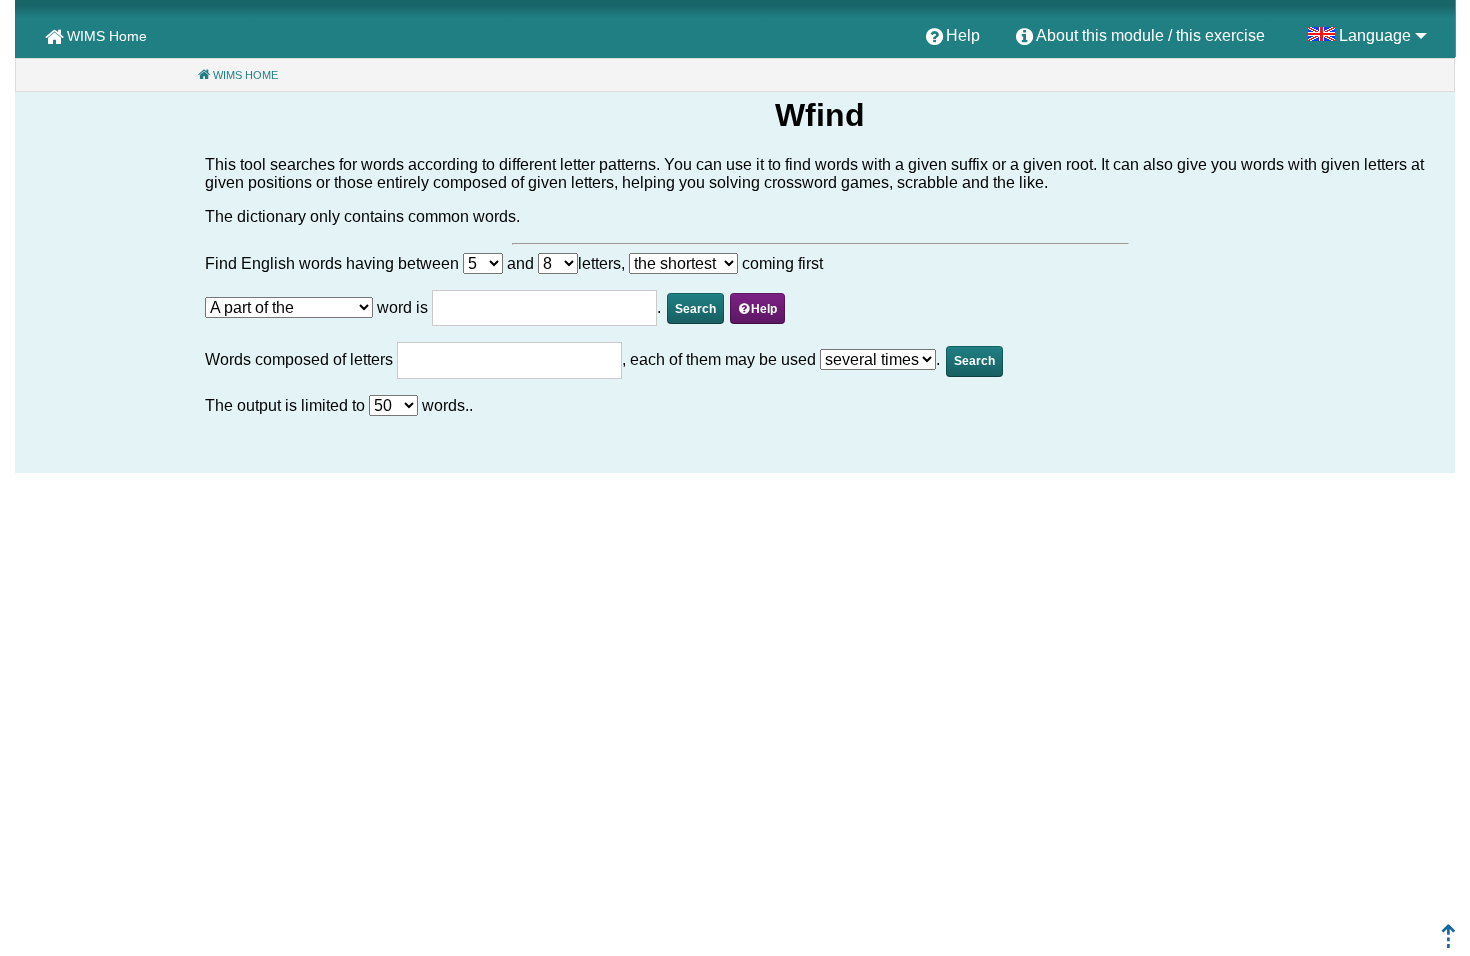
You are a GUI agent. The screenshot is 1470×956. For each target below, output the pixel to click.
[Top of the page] (1448, 942)
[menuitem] (953, 37)
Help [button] (764, 309)
